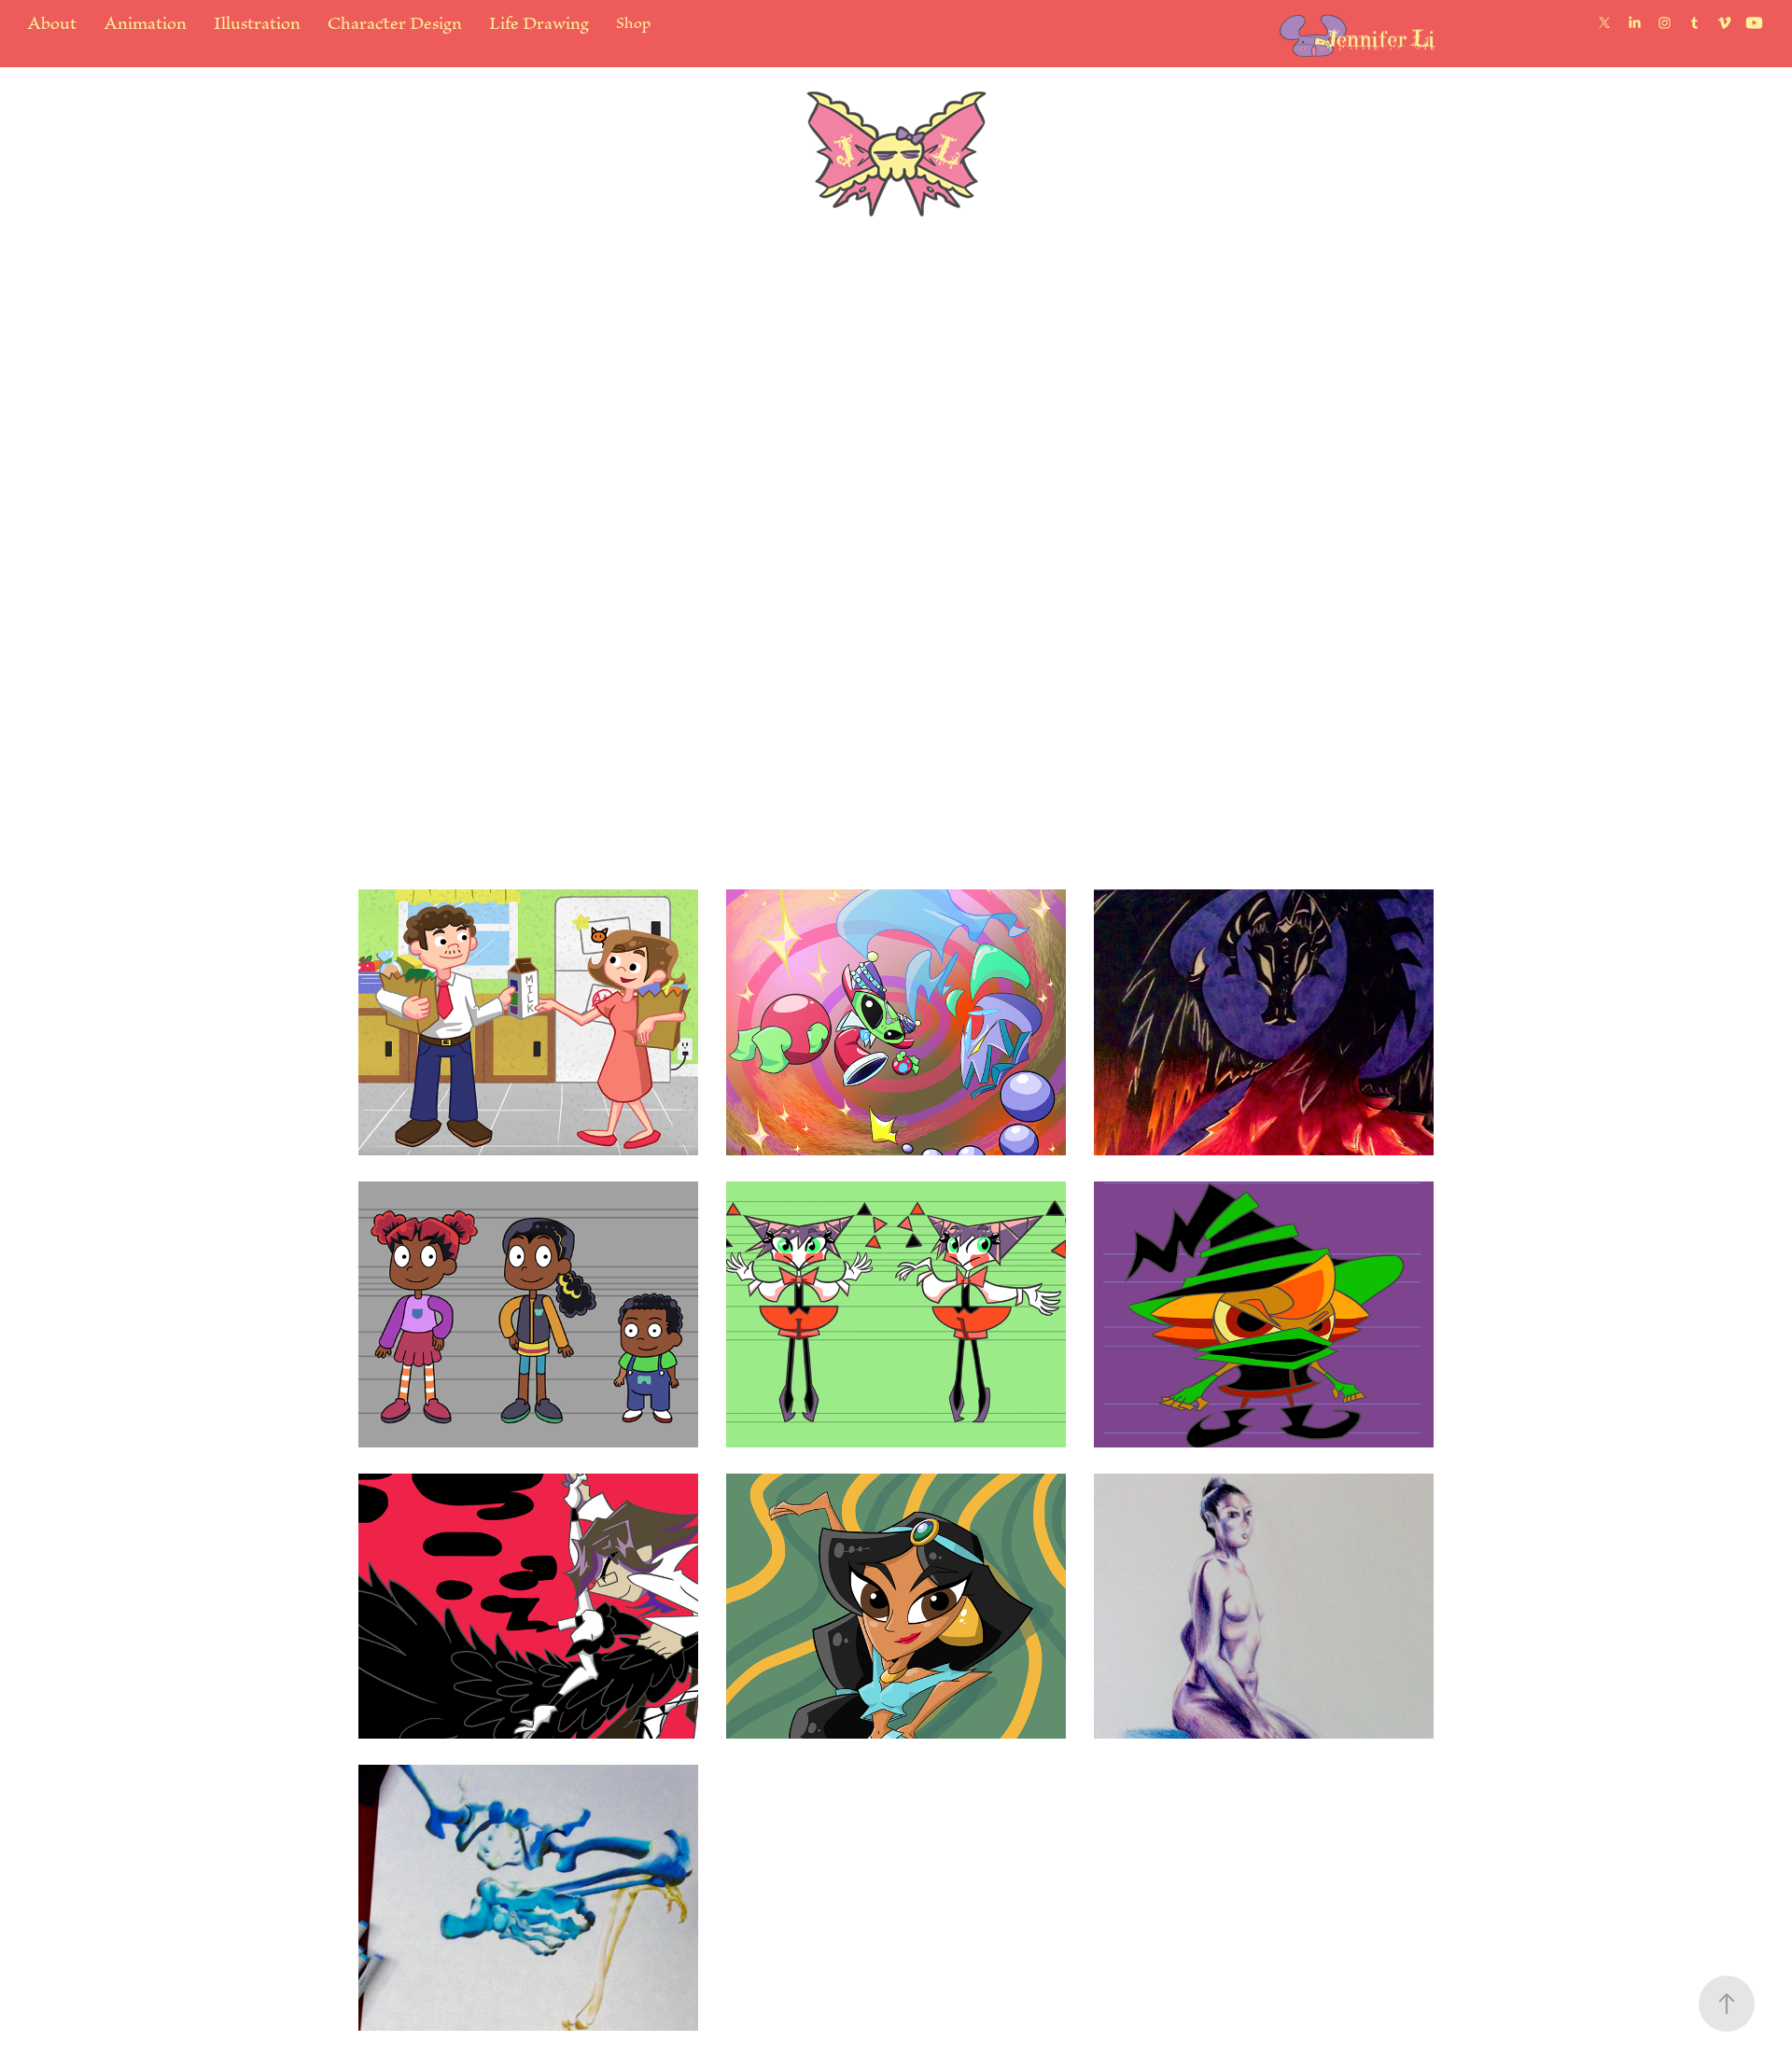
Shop (633, 23)
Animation (145, 23)
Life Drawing (539, 23)
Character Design (395, 23)
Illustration (257, 23)
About (52, 23)
